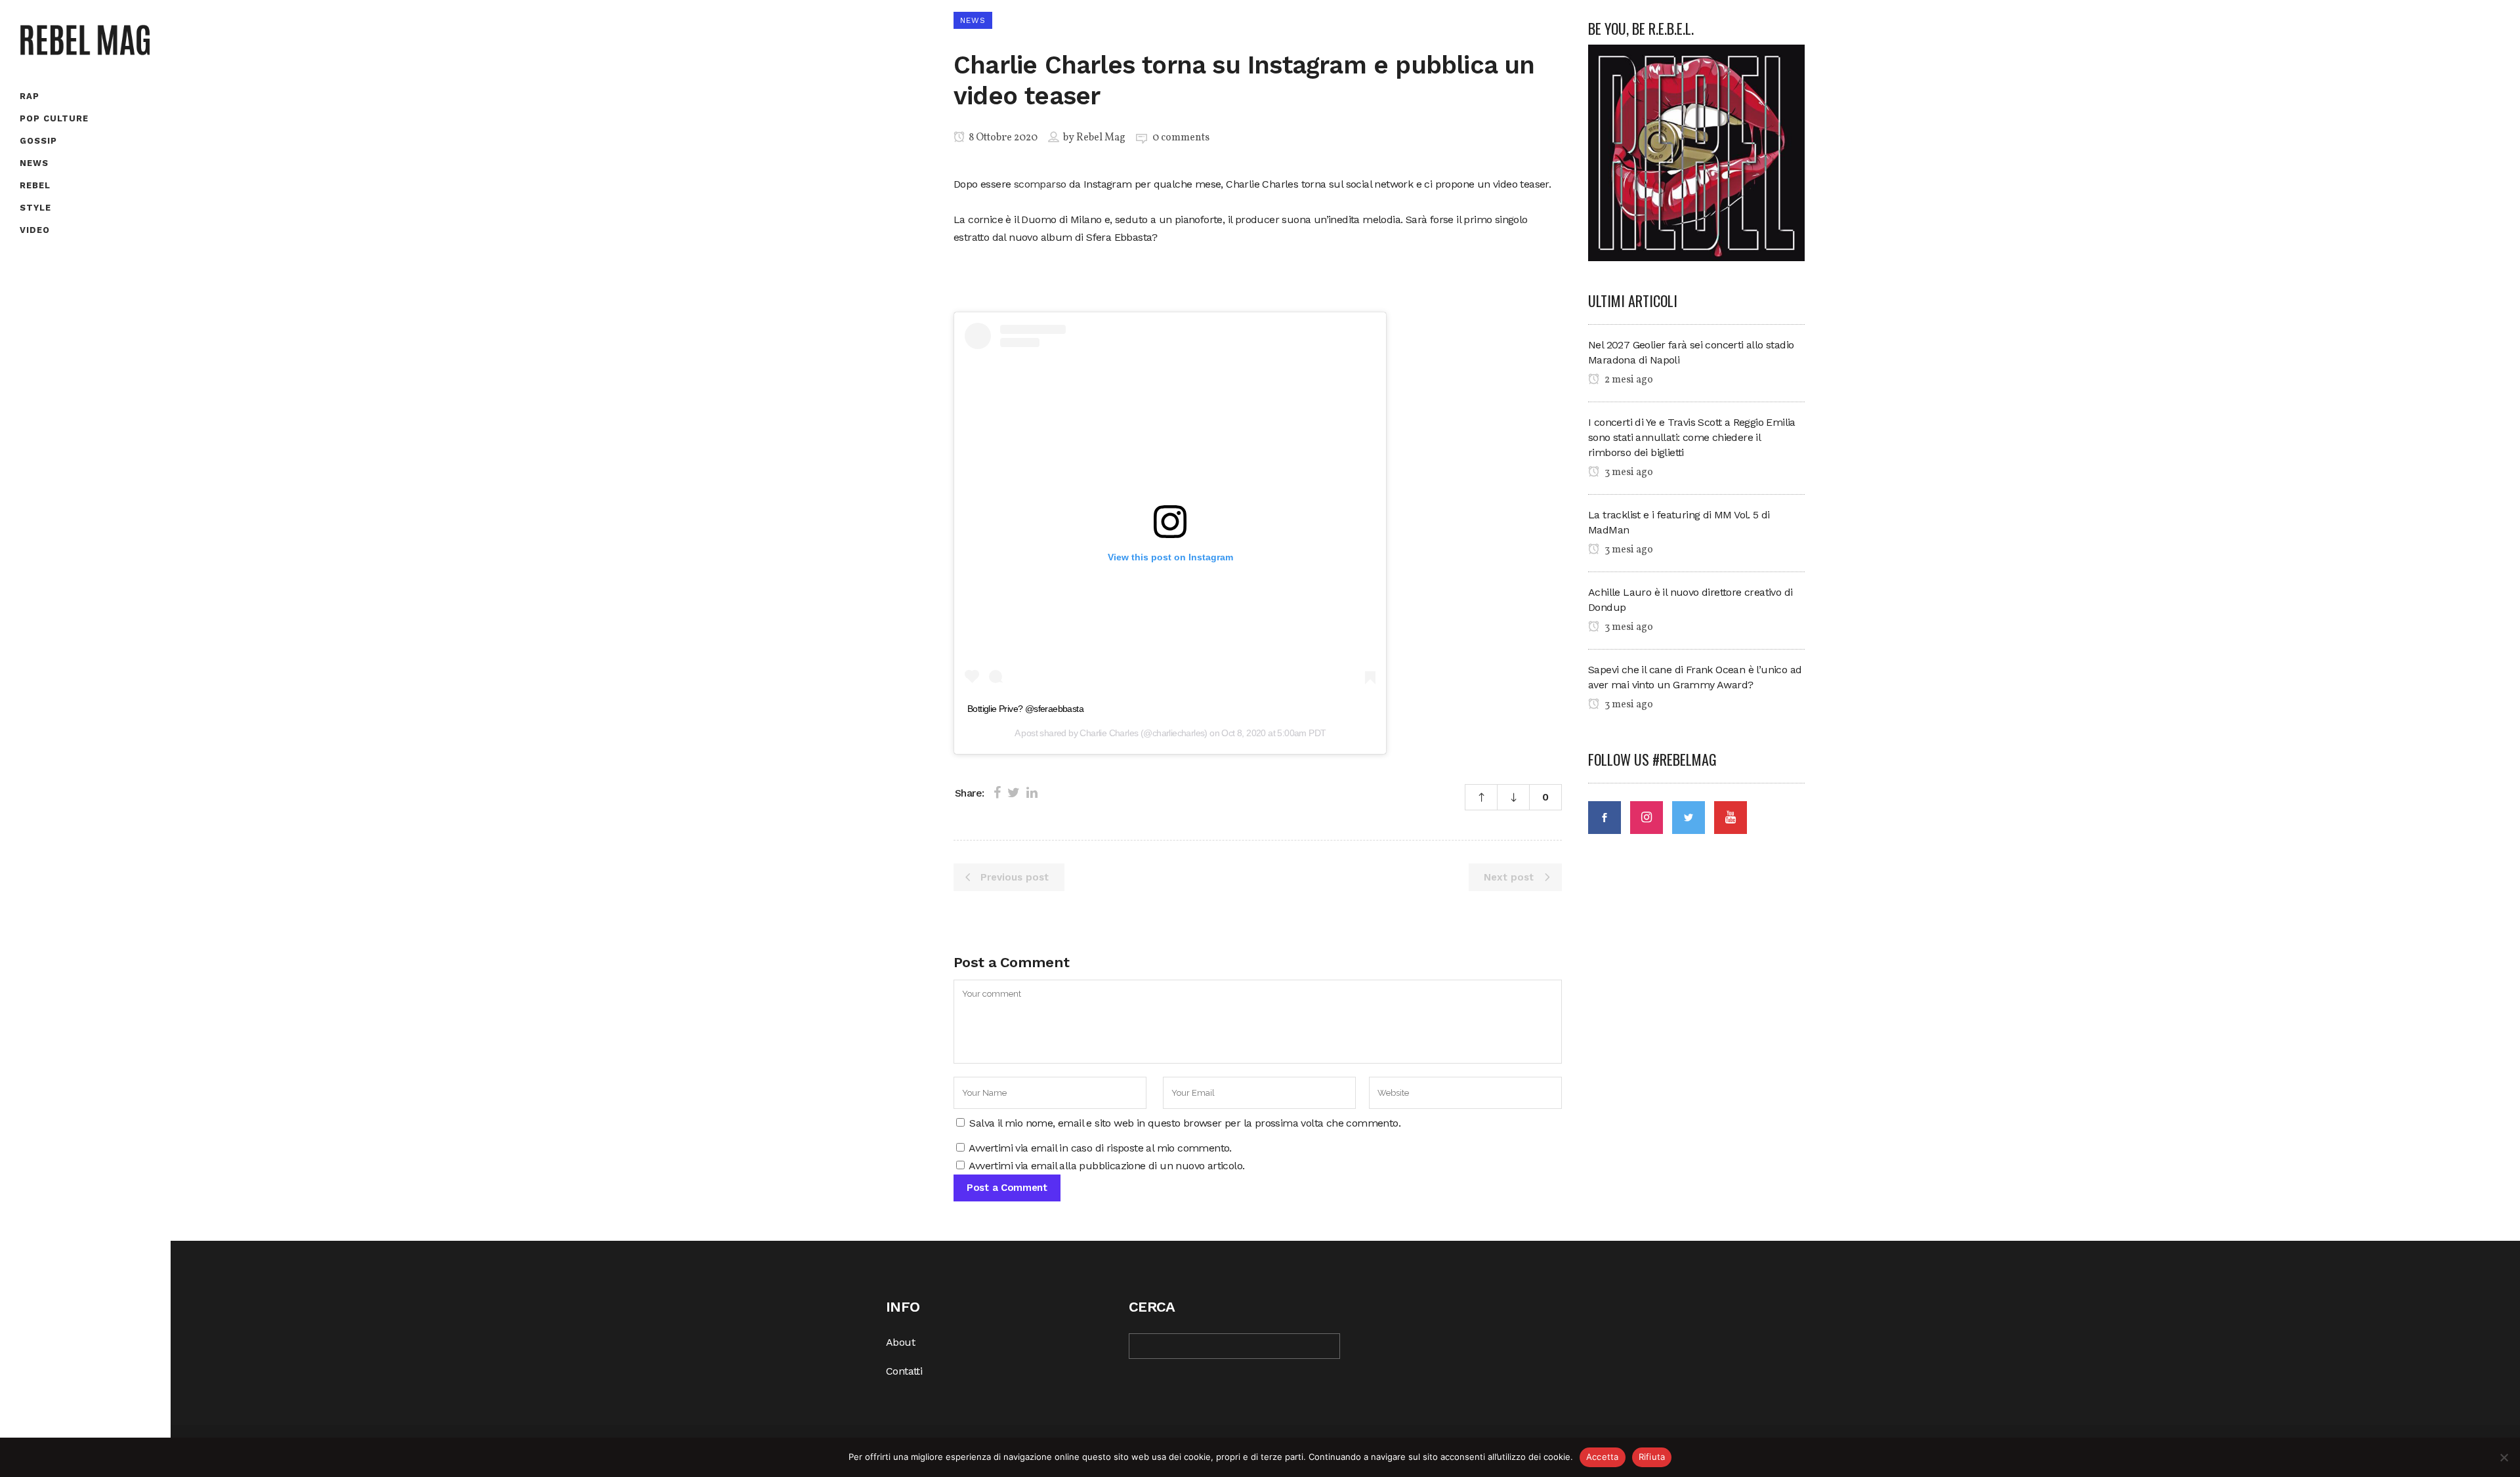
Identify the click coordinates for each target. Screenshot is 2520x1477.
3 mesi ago (1628, 472)
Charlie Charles (1109, 733)
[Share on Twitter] (1014, 793)
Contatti (904, 1371)
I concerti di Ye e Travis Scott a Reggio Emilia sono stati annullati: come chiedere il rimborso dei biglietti (1692, 437)
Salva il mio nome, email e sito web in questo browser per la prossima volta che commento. (1185, 1123)
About (900, 1342)
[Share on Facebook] (997, 793)
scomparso (1040, 184)
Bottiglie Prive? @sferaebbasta (1025, 709)
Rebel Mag (1101, 138)
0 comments (1181, 138)
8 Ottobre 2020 (1002, 138)
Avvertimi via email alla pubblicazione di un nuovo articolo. (1106, 1166)
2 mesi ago (1628, 380)
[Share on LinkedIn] (1032, 793)
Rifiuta (1652, 1457)
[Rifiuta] (2504, 1457)
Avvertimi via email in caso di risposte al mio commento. (1100, 1148)
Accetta (1603, 1457)
